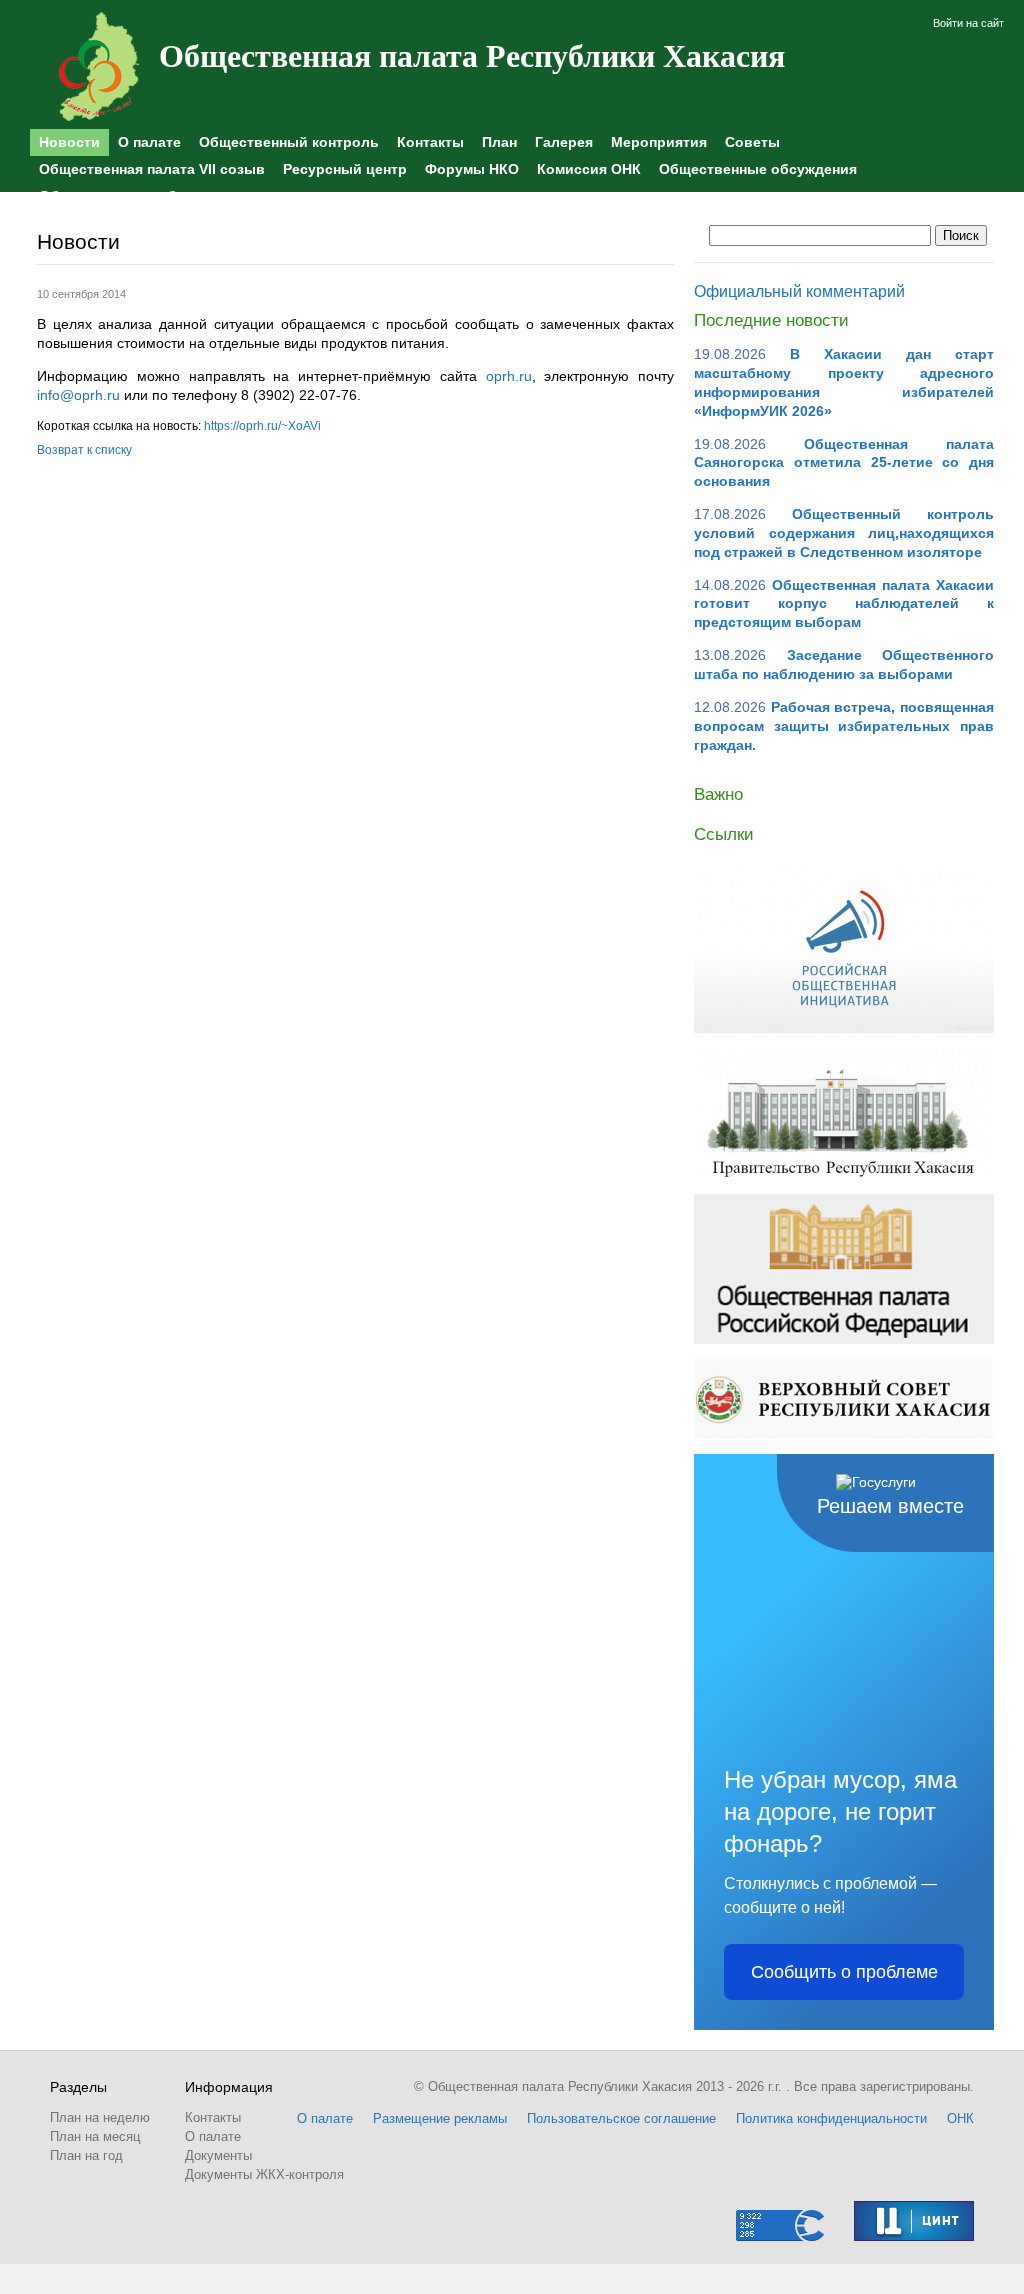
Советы (752, 142)
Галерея (564, 142)
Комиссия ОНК (589, 169)
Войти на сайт (968, 23)
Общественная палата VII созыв (152, 169)
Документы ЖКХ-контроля (264, 2174)
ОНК (960, 2118)
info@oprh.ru (78, 395)
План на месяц (95, 2136)
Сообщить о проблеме (844, 1972)
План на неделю (100, 2117)
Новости (69, 142)
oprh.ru (509, 376)
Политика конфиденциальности (831, 2118)
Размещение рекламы (440, 2118)
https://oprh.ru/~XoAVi (262, 426)
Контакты (430, 142)
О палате (149, 142)
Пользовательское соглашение (621, 2118)
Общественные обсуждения (758, 169)
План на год (86, 2155)
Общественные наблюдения (139, 196)
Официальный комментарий (799, 291)
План (499, 142)
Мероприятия (659, 142)
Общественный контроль (289, 142)
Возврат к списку (84, 450)
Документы (218, 2155)
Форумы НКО (472, 169)
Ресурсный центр (345, 169)
